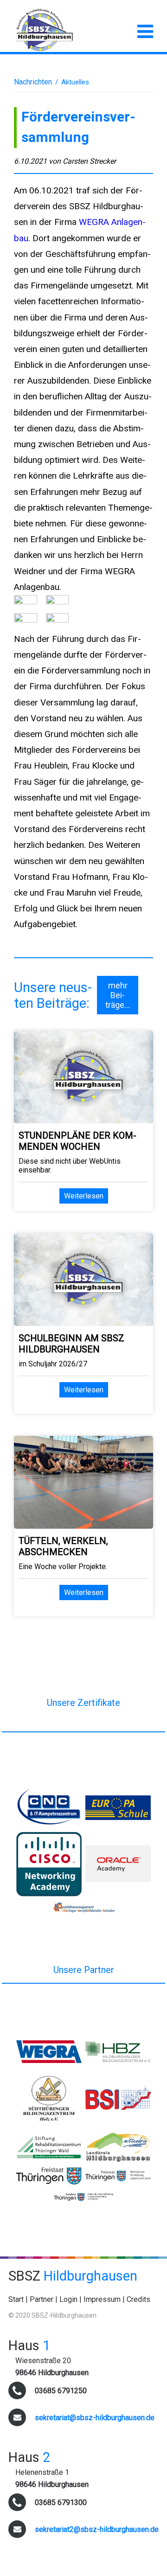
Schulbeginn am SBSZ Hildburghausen (71, 1344)
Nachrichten (33, 82)
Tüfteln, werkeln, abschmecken (63, 1546)
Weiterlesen (84, 1196)
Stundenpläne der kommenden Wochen (77, 1141)
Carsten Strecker (89, 161)
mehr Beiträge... (118, 995)
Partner (42, 2299)
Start (16, 2299)
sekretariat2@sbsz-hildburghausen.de (97, 2529)
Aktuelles (75, 82)
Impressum (102, 2299)
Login (68, 2299)
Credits (138, 2299)
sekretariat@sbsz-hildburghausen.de (95, 2418)
